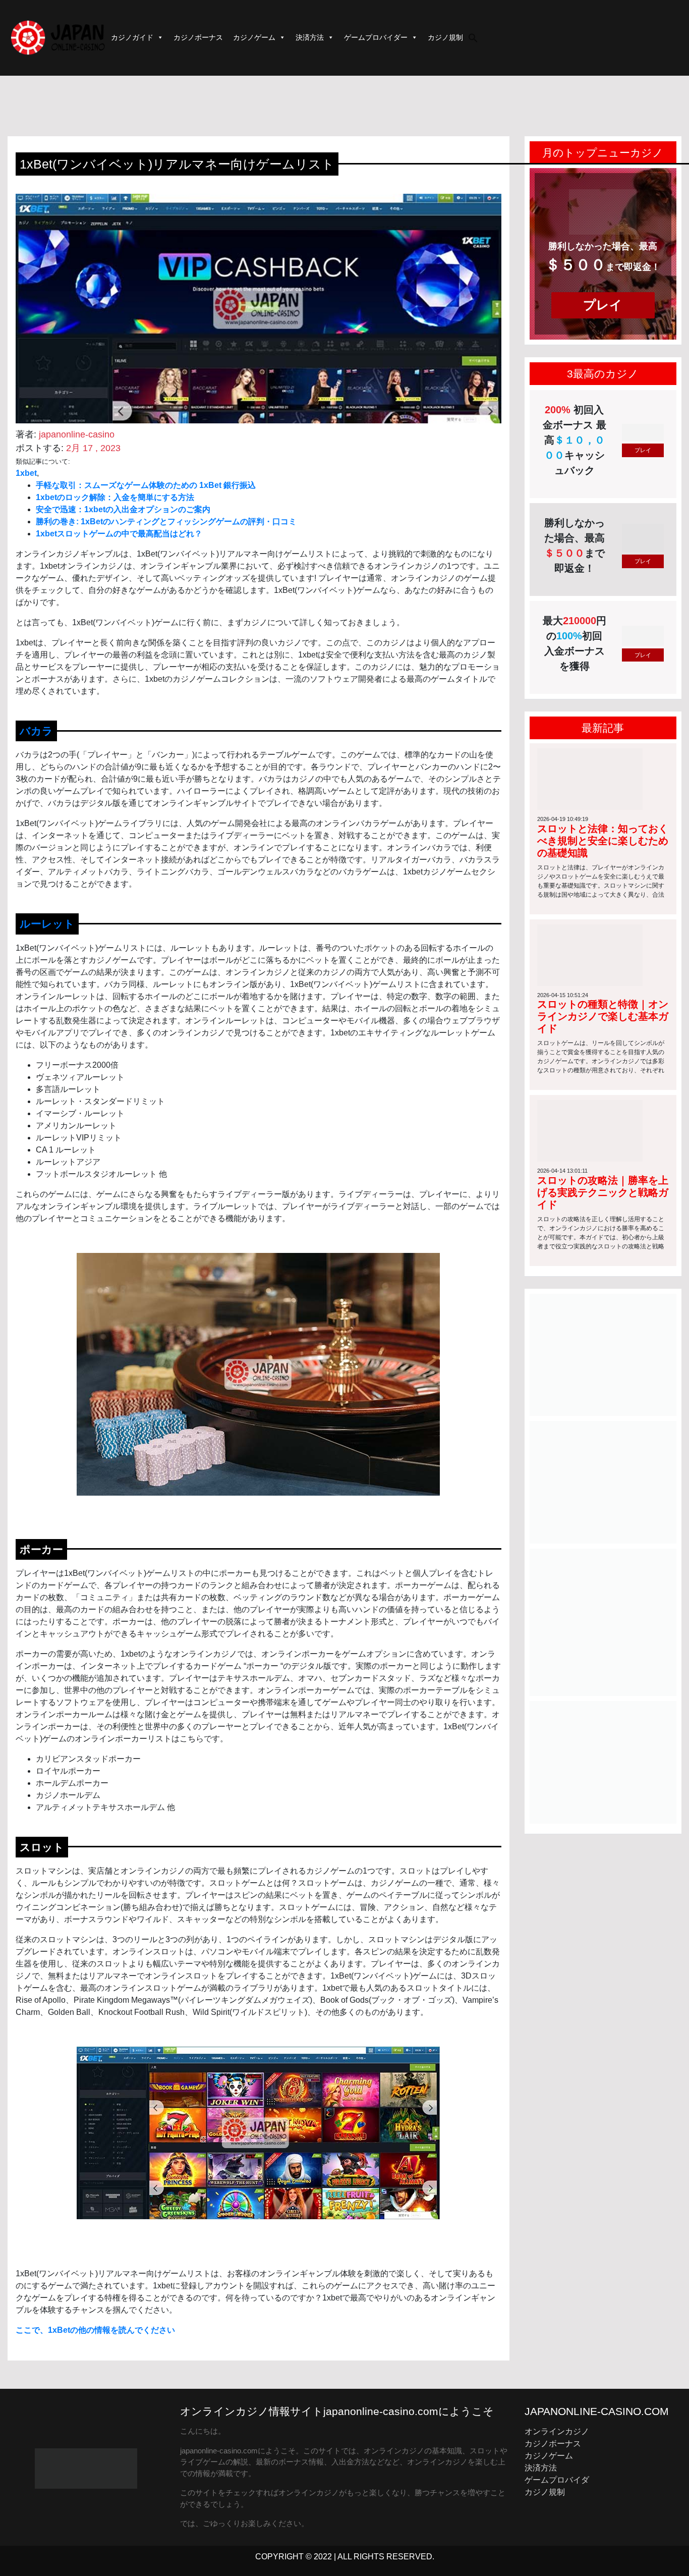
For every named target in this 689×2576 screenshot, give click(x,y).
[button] (473, 37)
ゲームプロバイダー (376, 37)
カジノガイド (132, 37)
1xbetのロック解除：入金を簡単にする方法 (115, 497)
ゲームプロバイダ (557, 2480)
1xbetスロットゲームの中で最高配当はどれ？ (119, 534)
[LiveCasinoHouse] (603, 1354)
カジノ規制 (445, 37)
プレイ (603, 305)
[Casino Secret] (603, 1482)
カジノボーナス (198, 37)
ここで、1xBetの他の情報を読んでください (95, 2330)
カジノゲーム (254, 37)
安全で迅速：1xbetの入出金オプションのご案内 (123, 509)
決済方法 (310, 37)
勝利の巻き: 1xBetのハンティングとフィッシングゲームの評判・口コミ (166, 522)
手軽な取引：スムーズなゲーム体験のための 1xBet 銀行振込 (146, 485)
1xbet (26, 473)
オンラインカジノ (557, 2431)
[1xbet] (603, 1622)
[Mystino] (603, 1762)
